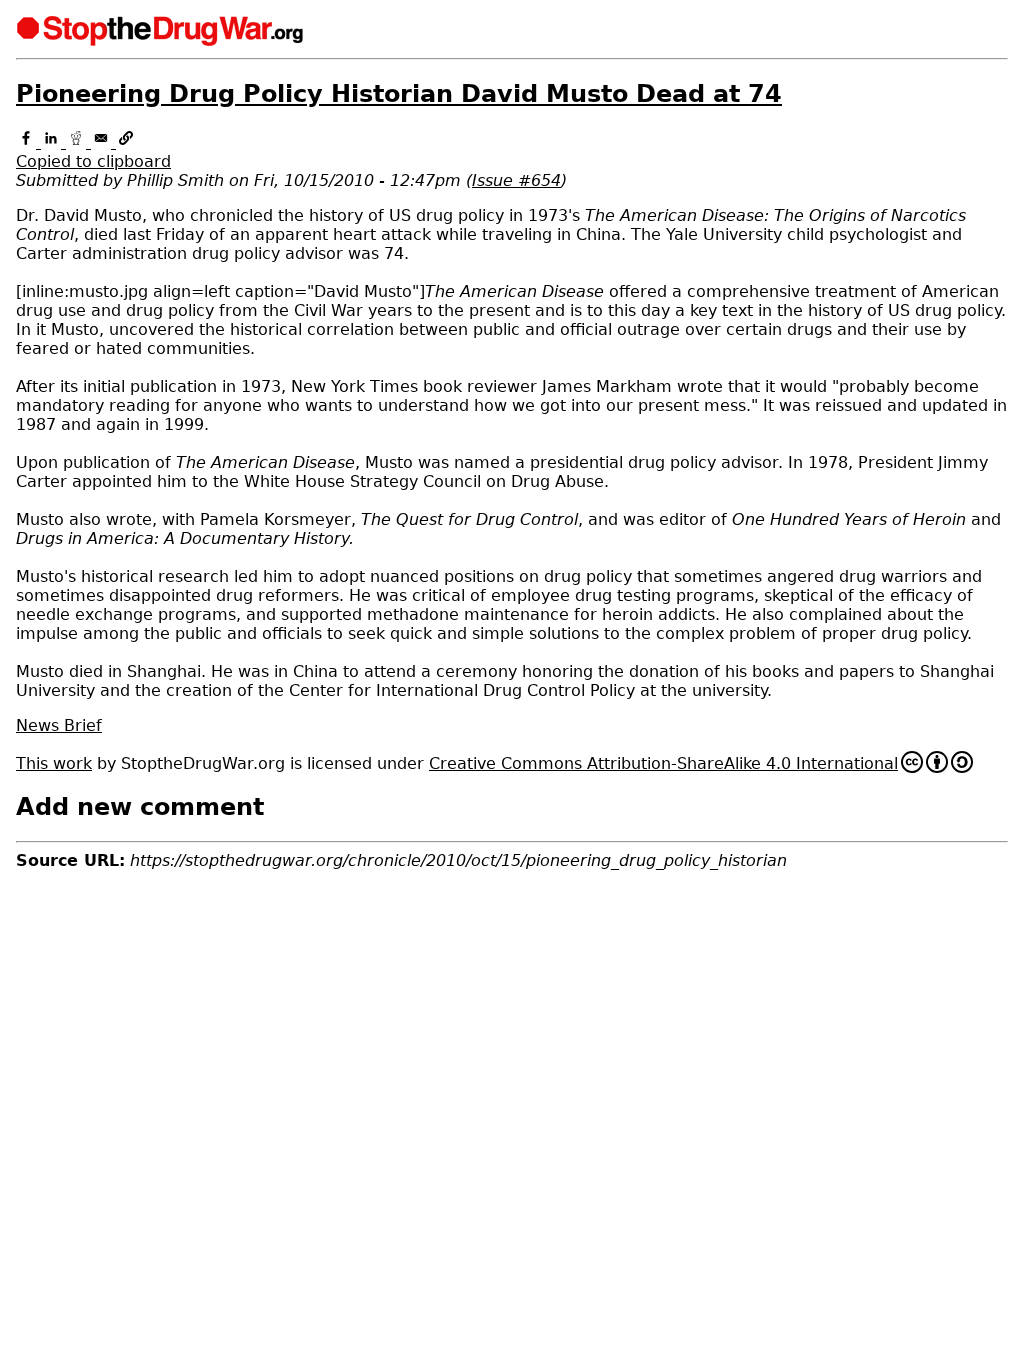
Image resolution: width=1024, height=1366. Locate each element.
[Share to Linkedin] (53, 142)
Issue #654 (516, 180)
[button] (512, 152)
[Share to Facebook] (28, 142)
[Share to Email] (103, 142)
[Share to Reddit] (78, 142)
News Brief (59, 725)
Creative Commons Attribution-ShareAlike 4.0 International (663, 763)
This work (54, 763)
